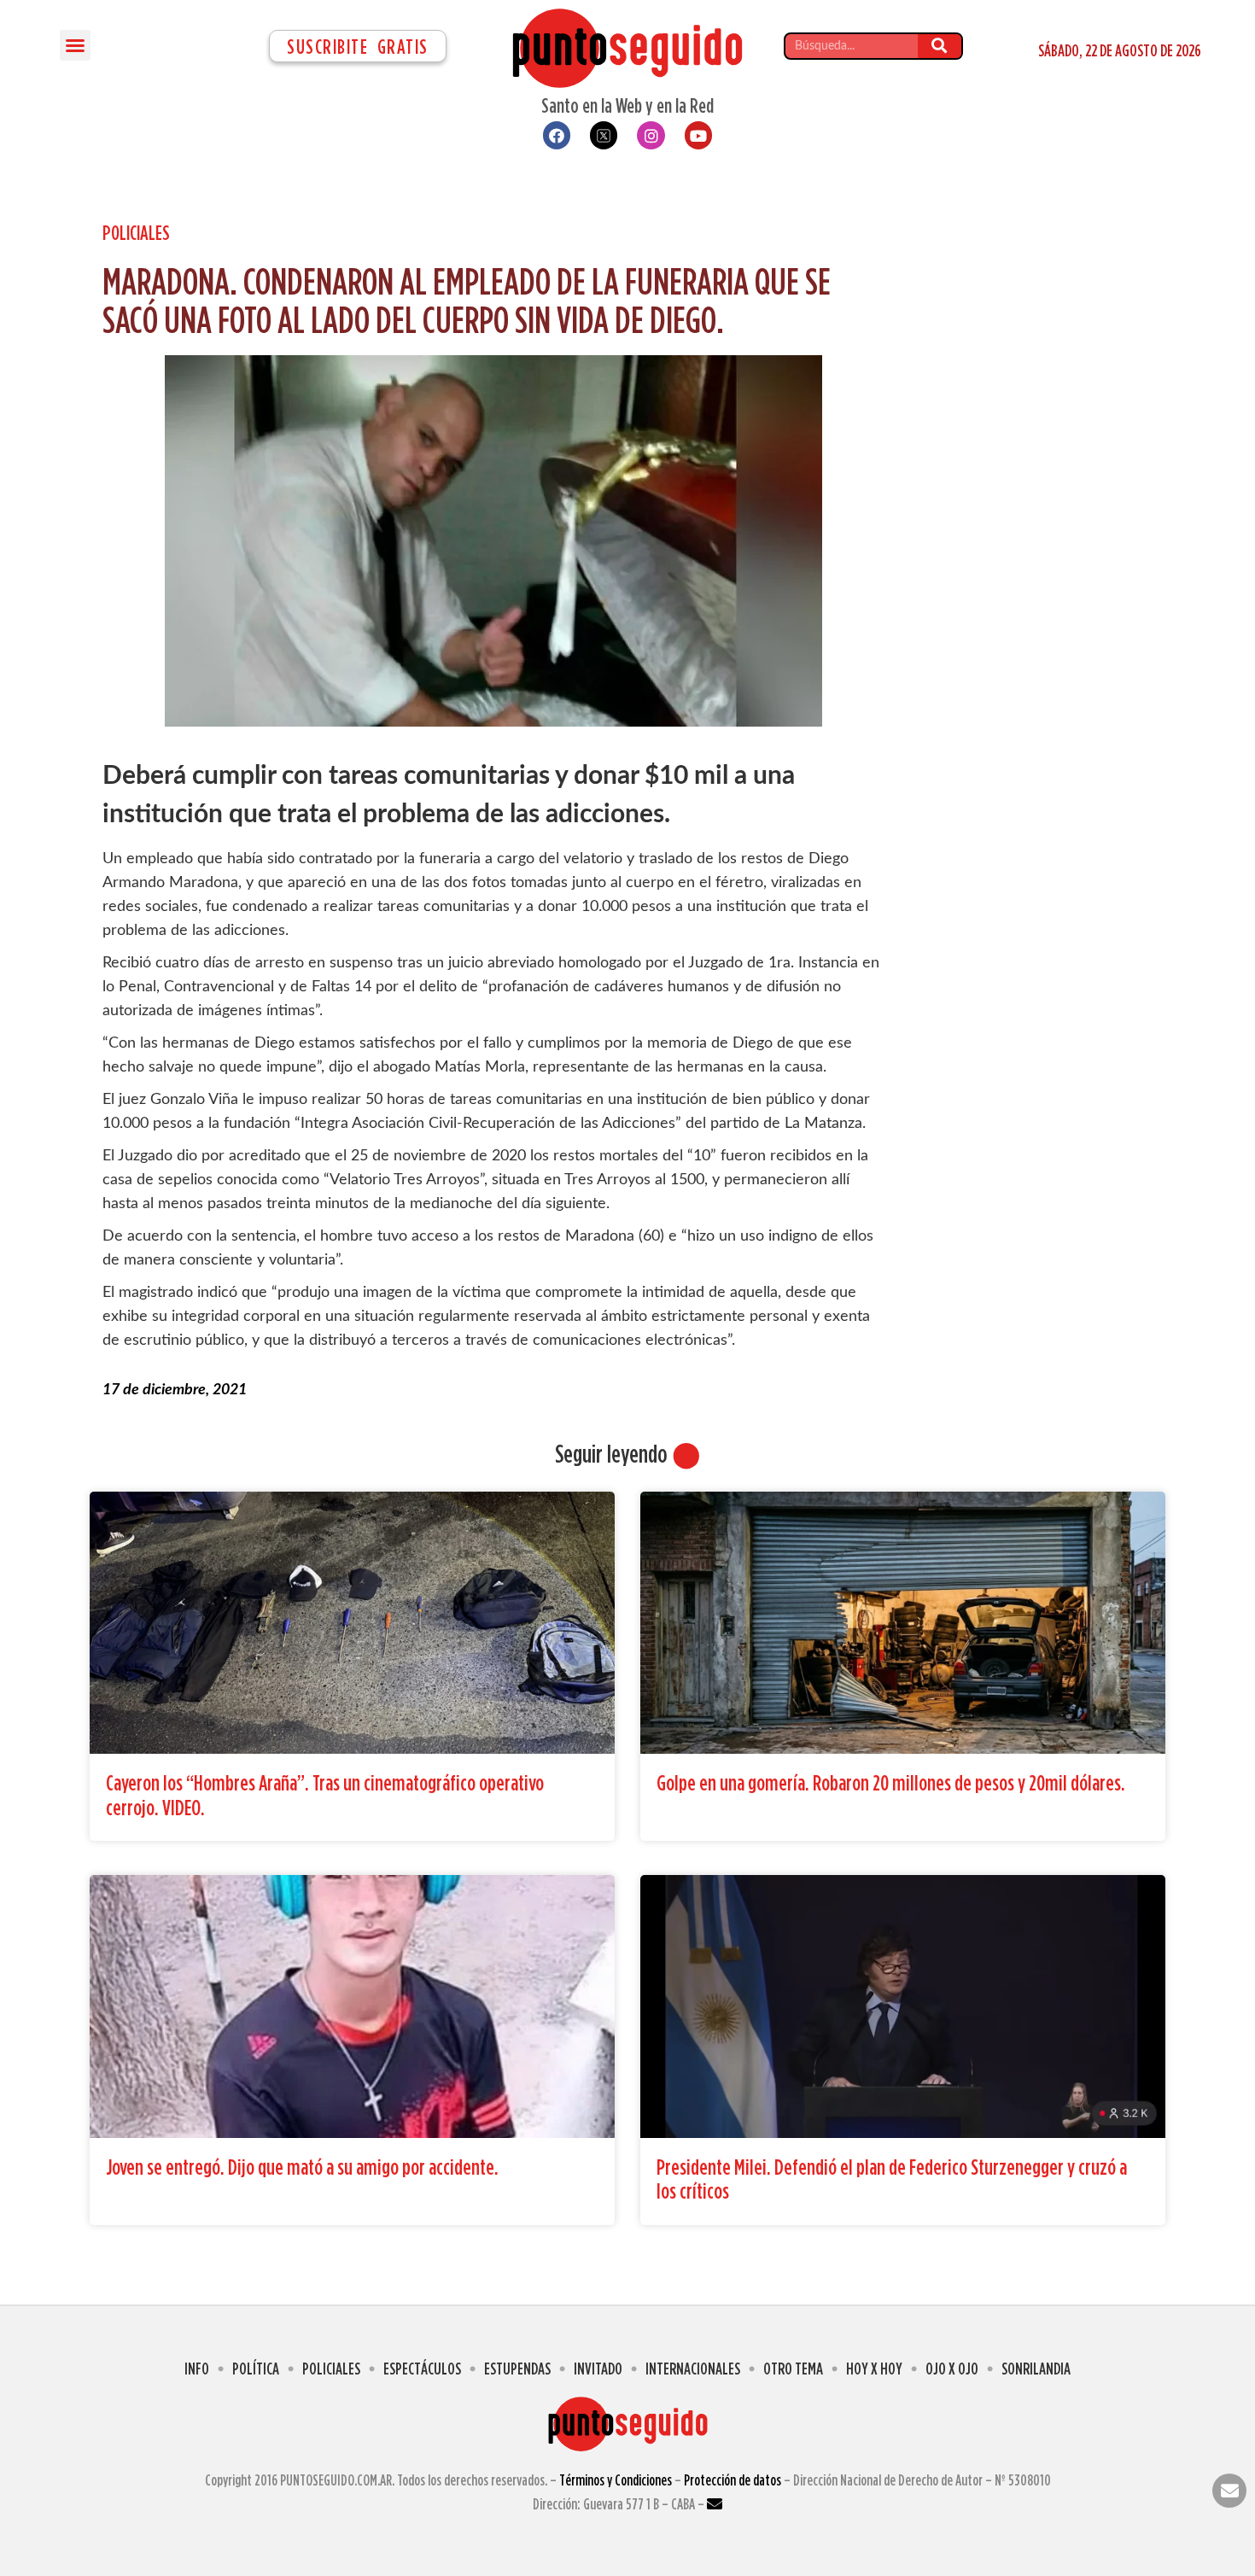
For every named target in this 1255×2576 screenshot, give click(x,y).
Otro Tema (793, 2368)
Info (197, 2368)
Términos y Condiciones (616, 2480)
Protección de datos (733, 2480)
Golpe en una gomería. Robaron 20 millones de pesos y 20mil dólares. (891, 1782)
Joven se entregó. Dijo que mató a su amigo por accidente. (302, 2167)
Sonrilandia (1036, 2368)
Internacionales (693, 2368)
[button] (75, 45)
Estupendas (517, 2368)
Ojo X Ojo (952, 2368)
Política (256, 2368)
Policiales (136, 232)
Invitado (598, 2368)
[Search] (940, 46)
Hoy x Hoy (874, 2368)
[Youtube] (698, 135)
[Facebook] (557, 135)
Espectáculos (422, 2368)
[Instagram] (651, 135)
